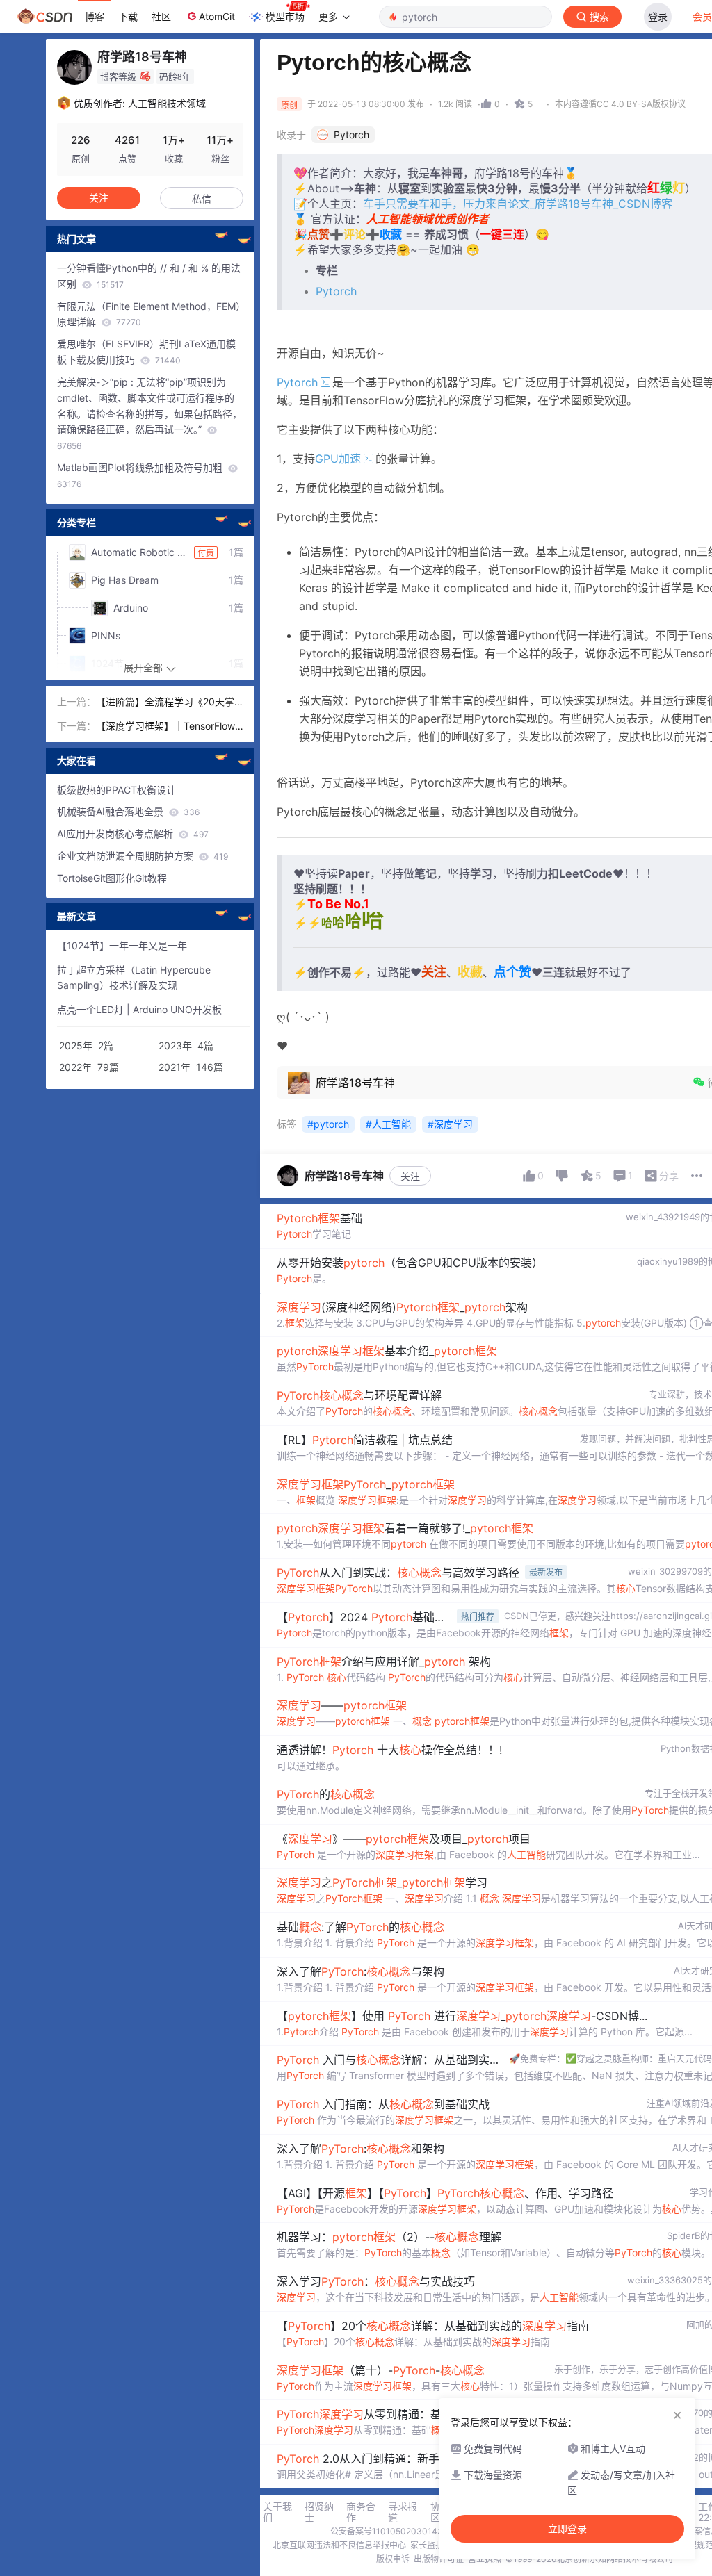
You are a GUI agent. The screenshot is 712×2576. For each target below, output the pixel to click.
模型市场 (285, 16)
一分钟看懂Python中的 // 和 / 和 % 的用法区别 (149, 276)
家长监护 (427, 2545)
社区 (161, 16)
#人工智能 (388, 1124)
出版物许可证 (439, 2559)
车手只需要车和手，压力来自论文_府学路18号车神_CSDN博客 (518, 204)
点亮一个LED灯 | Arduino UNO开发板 (139, 1009)
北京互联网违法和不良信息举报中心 (339, 2545)
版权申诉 (393, 2559)
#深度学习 (450, 1124)
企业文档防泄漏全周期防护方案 (143, 856)
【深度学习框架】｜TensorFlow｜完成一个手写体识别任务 (165, 727)
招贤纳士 (319, 2512)
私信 (202, 198)
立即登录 (567, 2529)
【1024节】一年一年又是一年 (122, 945)
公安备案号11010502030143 (387, 2531)
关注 (410, 1176)
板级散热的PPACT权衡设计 (116, 790)
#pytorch (328, 1124)
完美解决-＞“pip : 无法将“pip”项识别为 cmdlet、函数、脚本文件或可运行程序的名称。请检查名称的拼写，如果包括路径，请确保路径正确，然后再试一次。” (149, 413)
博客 (95, 16)
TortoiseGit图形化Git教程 (112, 878)
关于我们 (277, 2512)
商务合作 (361, 2512)
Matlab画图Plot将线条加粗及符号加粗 (141, 475)
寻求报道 (403, 2512)
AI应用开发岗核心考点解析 (133, 834)
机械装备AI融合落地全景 (128, 811)
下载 (128, 16)
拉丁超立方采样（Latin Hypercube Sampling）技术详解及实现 (134, 978)
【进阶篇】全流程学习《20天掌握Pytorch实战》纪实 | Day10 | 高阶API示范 (165, 703)
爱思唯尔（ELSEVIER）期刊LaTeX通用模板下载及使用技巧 (146, 352)
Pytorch (336, 291)
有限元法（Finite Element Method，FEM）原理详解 (149, 314)
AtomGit (217, 16)
